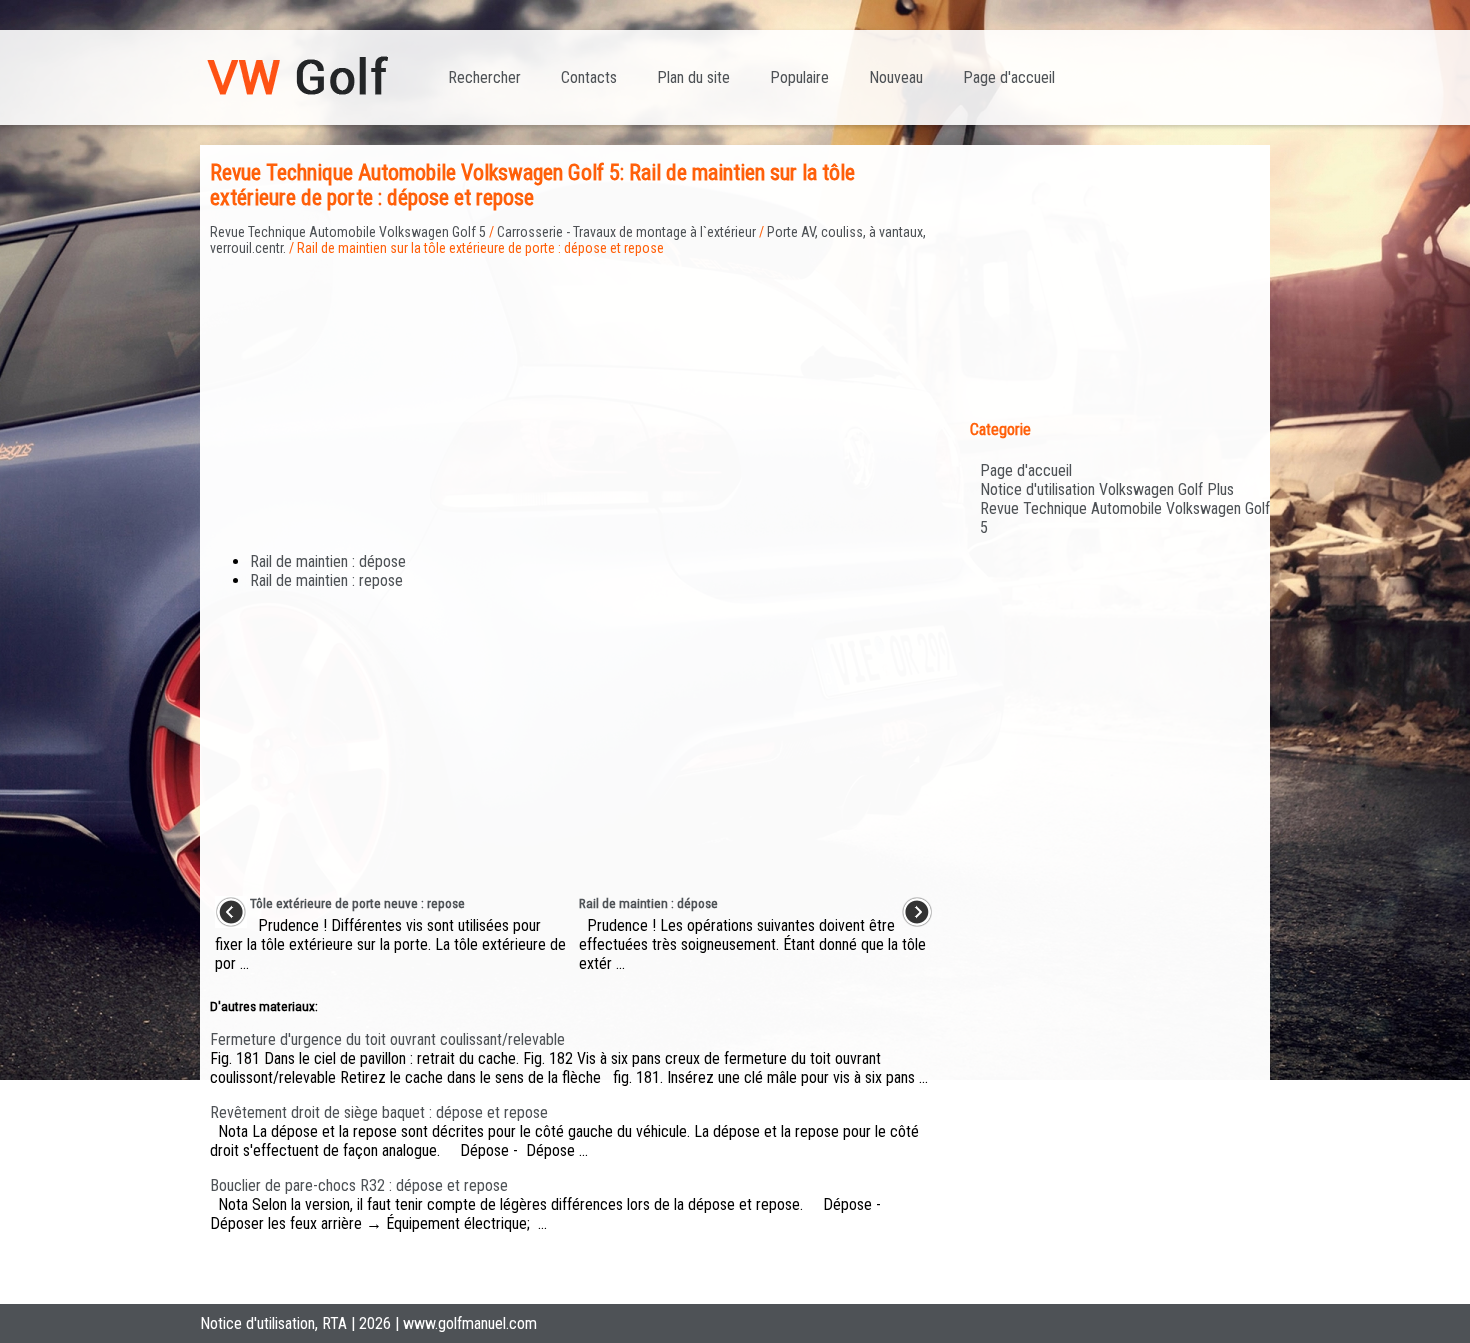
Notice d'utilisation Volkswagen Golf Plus (1107, 489)
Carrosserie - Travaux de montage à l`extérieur (626, 232)
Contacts (589, 77)
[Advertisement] (574, 396)
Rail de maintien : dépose (328, 561)
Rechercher (484, 77)
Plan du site (693, 77)
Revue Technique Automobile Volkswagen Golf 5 (348, 232)
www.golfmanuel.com (470, 1323)
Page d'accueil (1009, 77)
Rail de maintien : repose (326, 580)
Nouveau (896, 77)
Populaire (799, 77)
